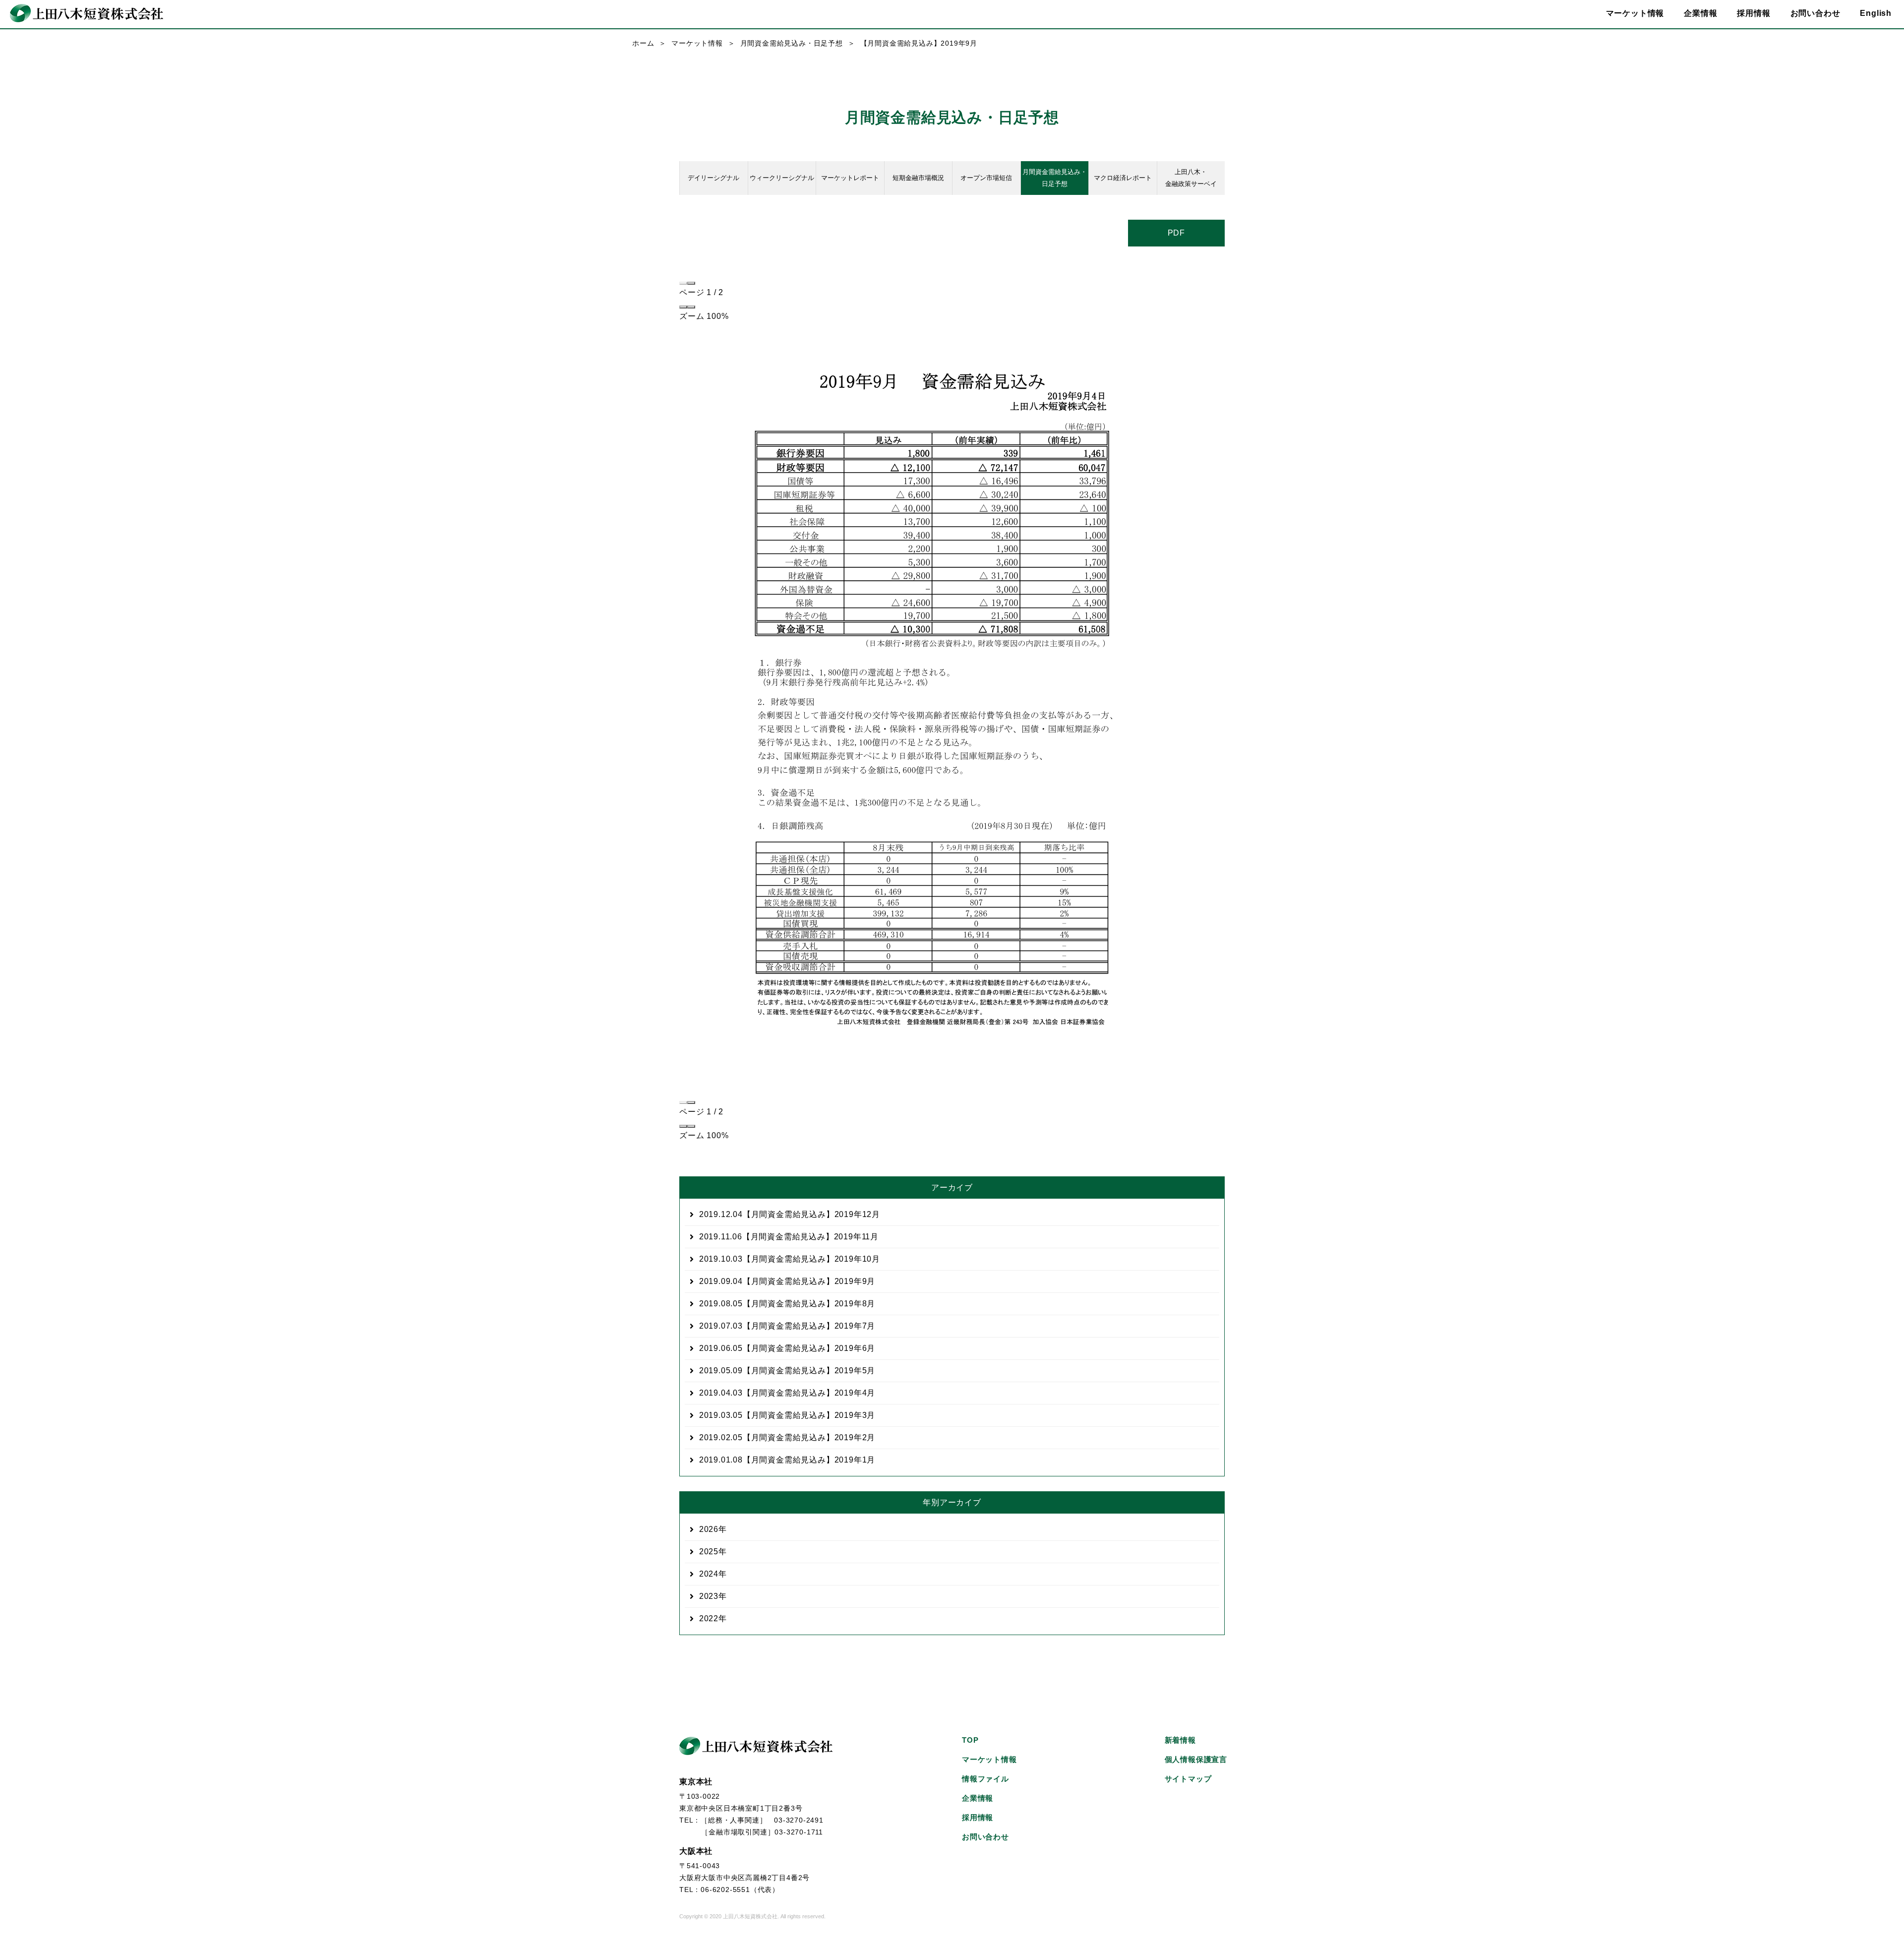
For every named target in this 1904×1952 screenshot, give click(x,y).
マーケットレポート (850, 178)
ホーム (643, 43)
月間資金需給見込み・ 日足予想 (1055, 178)
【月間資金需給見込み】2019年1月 (787, 1460)
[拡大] (691, 307)
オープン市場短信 (986, 178)
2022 (709, 1618)
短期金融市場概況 (918, 178)
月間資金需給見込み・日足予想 (792, 43)
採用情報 (1754, 13)
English (1876, 13)
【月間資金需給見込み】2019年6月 (787, 1348)
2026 (709, 1529)
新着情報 (1180, 1740)
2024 (709, 1574)
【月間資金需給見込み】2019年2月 (787, 1437)
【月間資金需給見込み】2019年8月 (787, 1304)
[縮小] (683, 307)
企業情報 (978, 1798)
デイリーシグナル (714, 178)
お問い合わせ (1815, 13)
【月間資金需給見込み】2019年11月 (789, 1237)
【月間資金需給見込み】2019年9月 (787, 1281)
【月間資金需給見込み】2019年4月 (787, 1393)
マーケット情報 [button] (1635, 13)
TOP (970, 1740)
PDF (1176, 233)
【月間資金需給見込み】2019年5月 (787, 1371)
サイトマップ (1188, 1779)
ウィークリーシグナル (782, 178)
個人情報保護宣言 (1196, 1759)
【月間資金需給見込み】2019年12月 (790, 1214)
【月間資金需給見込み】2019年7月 (787, 1326)
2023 (709, 1596)
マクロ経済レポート (1123, 178)
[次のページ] (691, 283)
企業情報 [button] (1700, 13)
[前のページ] (683, 283)
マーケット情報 (697, 43)
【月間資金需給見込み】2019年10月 (790, 1259)
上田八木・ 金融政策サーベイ (1191, 178)
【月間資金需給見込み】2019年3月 (787, 1415)
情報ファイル (985, 1779)
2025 (709, 1552)
